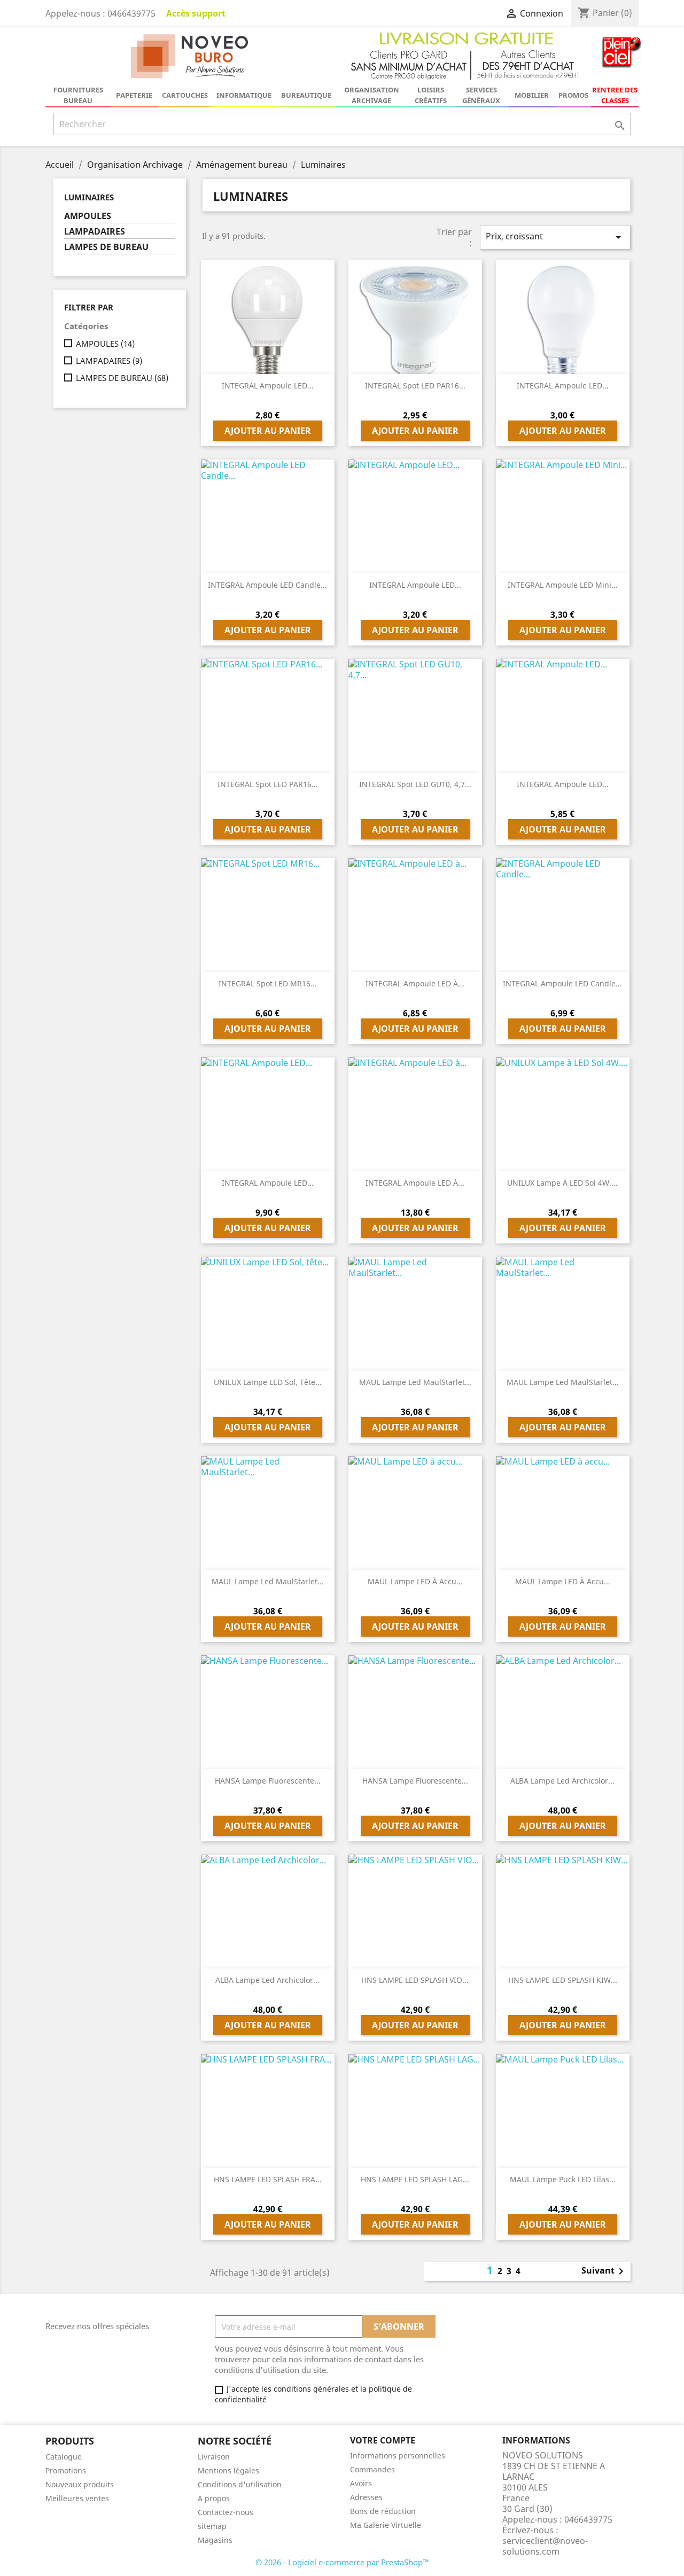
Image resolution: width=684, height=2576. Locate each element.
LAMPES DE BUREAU (106, 247)
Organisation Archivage (372, 95)
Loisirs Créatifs (431, 95)
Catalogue (64, 2457)
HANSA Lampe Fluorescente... (268, 1781)
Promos (573, 95)
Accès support (196, 13)
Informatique (244, 95)
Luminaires (89, 197)
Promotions (66, 2470)
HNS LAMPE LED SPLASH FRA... (268, 2179)
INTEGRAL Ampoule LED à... (415, 983)
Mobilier (532, 95)
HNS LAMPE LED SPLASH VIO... (415, 1980)
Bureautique (306, 95)
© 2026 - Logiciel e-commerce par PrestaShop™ (342, 2562)
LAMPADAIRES (95, 232)
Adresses (366, 2497)
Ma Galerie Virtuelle (386, 2525)
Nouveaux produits (80, 2484)
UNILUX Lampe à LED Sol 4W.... (562, 1183)
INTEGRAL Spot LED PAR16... (415, 386)
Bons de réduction (383, 2511)
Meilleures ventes (77, 2498)
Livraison (214, 2457)
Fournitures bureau (78, 95)
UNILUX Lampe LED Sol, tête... (268, 1382)
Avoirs (361, 2483)
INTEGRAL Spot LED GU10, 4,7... (415, 784)
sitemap (212, 2526)
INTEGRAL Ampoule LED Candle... (267, 585)
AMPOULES (88, 216)
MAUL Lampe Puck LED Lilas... (563, 2179)
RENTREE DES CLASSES (615, 95)
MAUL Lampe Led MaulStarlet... (415, 1382)
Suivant (604, 2271)
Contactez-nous (226, 2512)
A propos (214, 2498)
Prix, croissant (555, 237)
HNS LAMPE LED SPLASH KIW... (563, 1980)
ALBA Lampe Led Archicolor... (562, 1781)
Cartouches (185, 95)
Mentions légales (228, 2470)
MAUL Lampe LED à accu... (415, 1581)
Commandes (372, 2469)
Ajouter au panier (268, 431)
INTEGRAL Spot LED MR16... (268, 983)
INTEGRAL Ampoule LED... (268, 386)
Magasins (215, 2540)
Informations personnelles (398, 2456)
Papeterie (134, 95)
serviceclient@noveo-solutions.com (545, 2546)
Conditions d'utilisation (240, 2484)
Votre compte (383, 2440)
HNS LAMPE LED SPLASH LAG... (415, 2179)
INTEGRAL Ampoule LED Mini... (563, 585)
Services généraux (481, 95)
